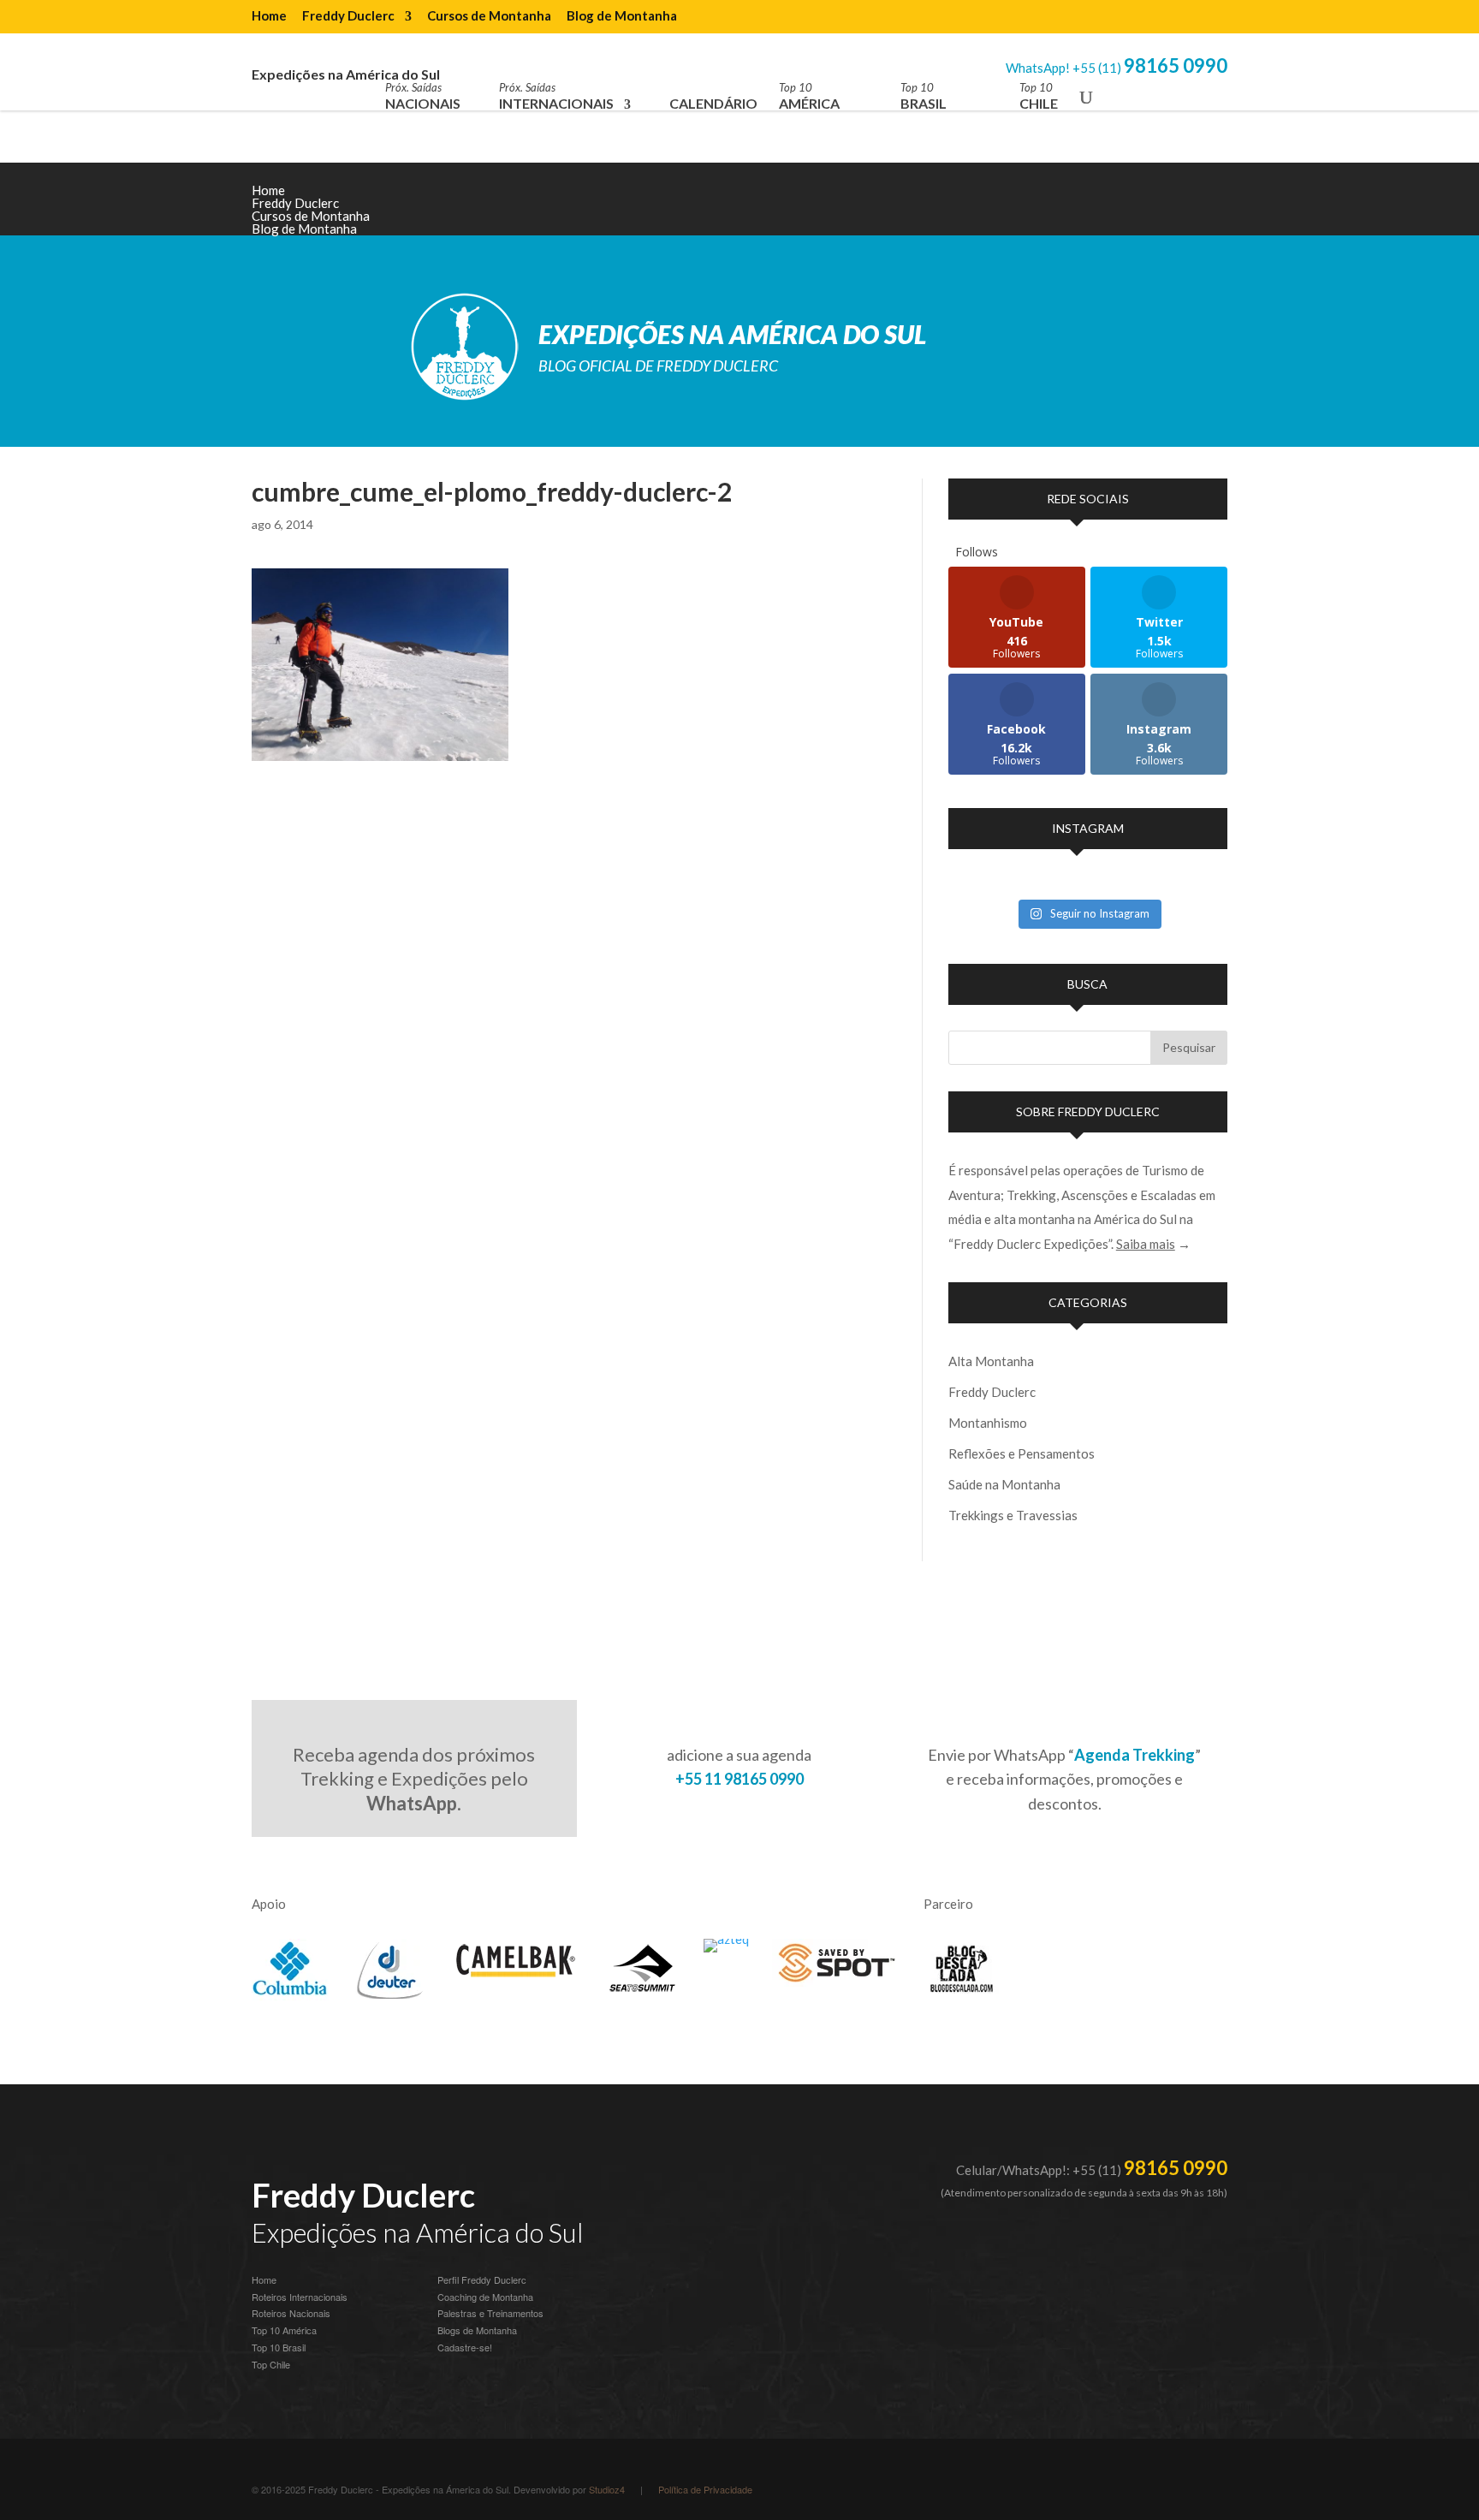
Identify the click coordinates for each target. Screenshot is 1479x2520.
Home (269, 16)
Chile (1039, 96)
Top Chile (271, 2364)
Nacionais (423, 96)
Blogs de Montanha (477, 2330)
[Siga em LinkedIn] (1145, 204)
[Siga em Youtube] (1111, 204)
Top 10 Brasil (279, 2347)
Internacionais (556, 96)
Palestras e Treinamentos (490, 2313)
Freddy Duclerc (348, 16)
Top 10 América (284, 2330)
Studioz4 (607, 2489)
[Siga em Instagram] (1077, 204)
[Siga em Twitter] (1214, 204)
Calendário (713, 103)
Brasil (924, 96)
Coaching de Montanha (485, 2297)
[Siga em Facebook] (1179, 204)
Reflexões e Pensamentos (1022, 1453)
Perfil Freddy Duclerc (482, 2279)
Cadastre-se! (465, 2347)
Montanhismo (988, 1423)
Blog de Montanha (622, 16)
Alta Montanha (991, 1361)
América (809, 96)
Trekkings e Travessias (1013, 1515)
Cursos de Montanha (489, 16)
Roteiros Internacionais (300, 2297)
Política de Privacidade (705, 2489)
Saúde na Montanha (1004, 1484)
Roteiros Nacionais (291, 2313)
